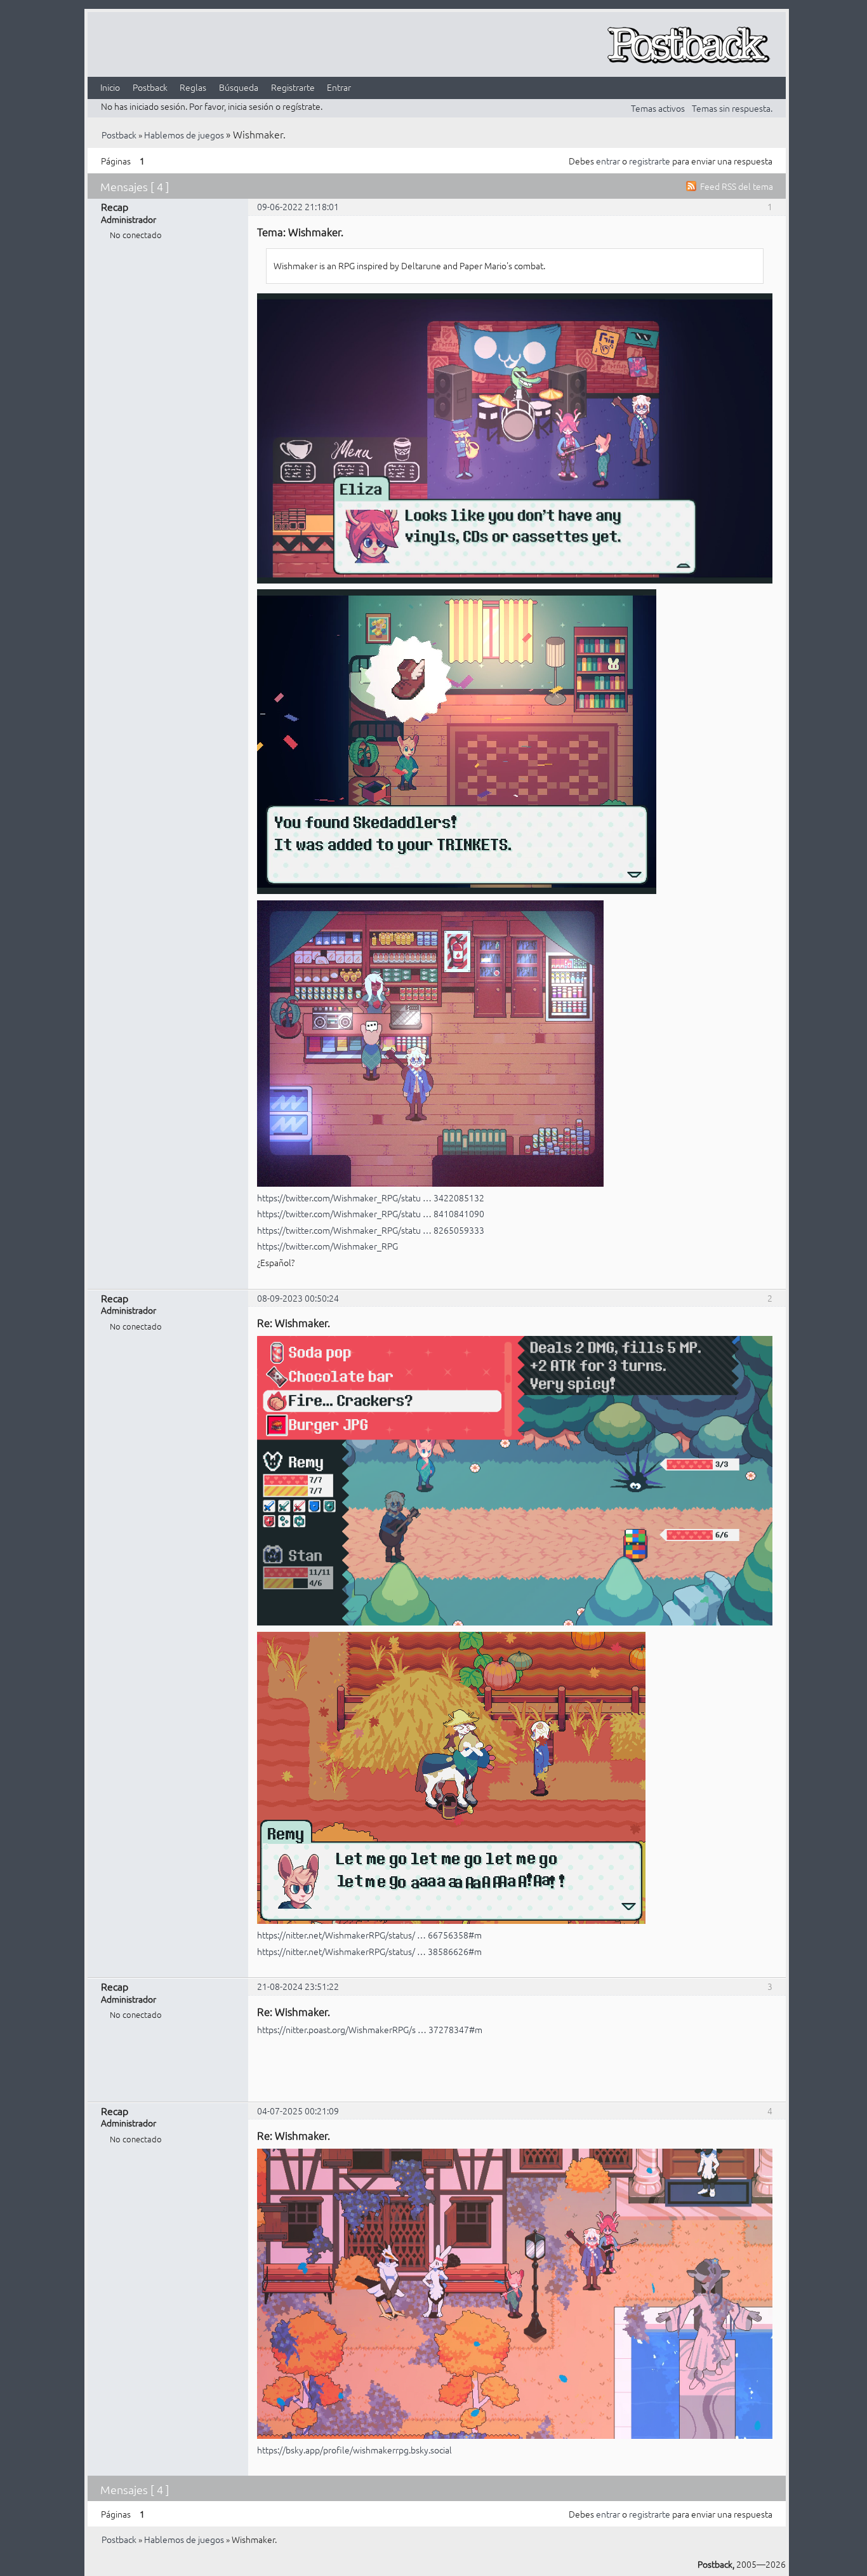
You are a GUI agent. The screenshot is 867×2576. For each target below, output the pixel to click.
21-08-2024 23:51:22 (298, 1986)
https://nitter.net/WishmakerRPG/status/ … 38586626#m (369, 1951)
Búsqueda (239, 87)
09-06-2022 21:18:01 (298, 206)
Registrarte (293, 87)
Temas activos (658, 108)
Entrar (339, 87)
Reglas (193, 87)
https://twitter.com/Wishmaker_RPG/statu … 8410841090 (371, 1213)
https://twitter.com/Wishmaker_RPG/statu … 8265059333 (371, 1230)
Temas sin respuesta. (732, 108)
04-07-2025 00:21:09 (298, 2111)
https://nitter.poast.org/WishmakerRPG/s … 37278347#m (370, 2029)
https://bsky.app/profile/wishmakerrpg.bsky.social (354, 2450)
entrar (608, 161)
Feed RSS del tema (737, 186)
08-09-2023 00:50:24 (298, 1298)
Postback (150, 87)
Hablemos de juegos (184, 135)
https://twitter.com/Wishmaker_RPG (328, 1246)
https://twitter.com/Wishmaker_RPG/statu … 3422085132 (371, 1198)
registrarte (650, 161)
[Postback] (688, 45)
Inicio (110, 87)
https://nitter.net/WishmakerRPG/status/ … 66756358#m (369, 1935)
